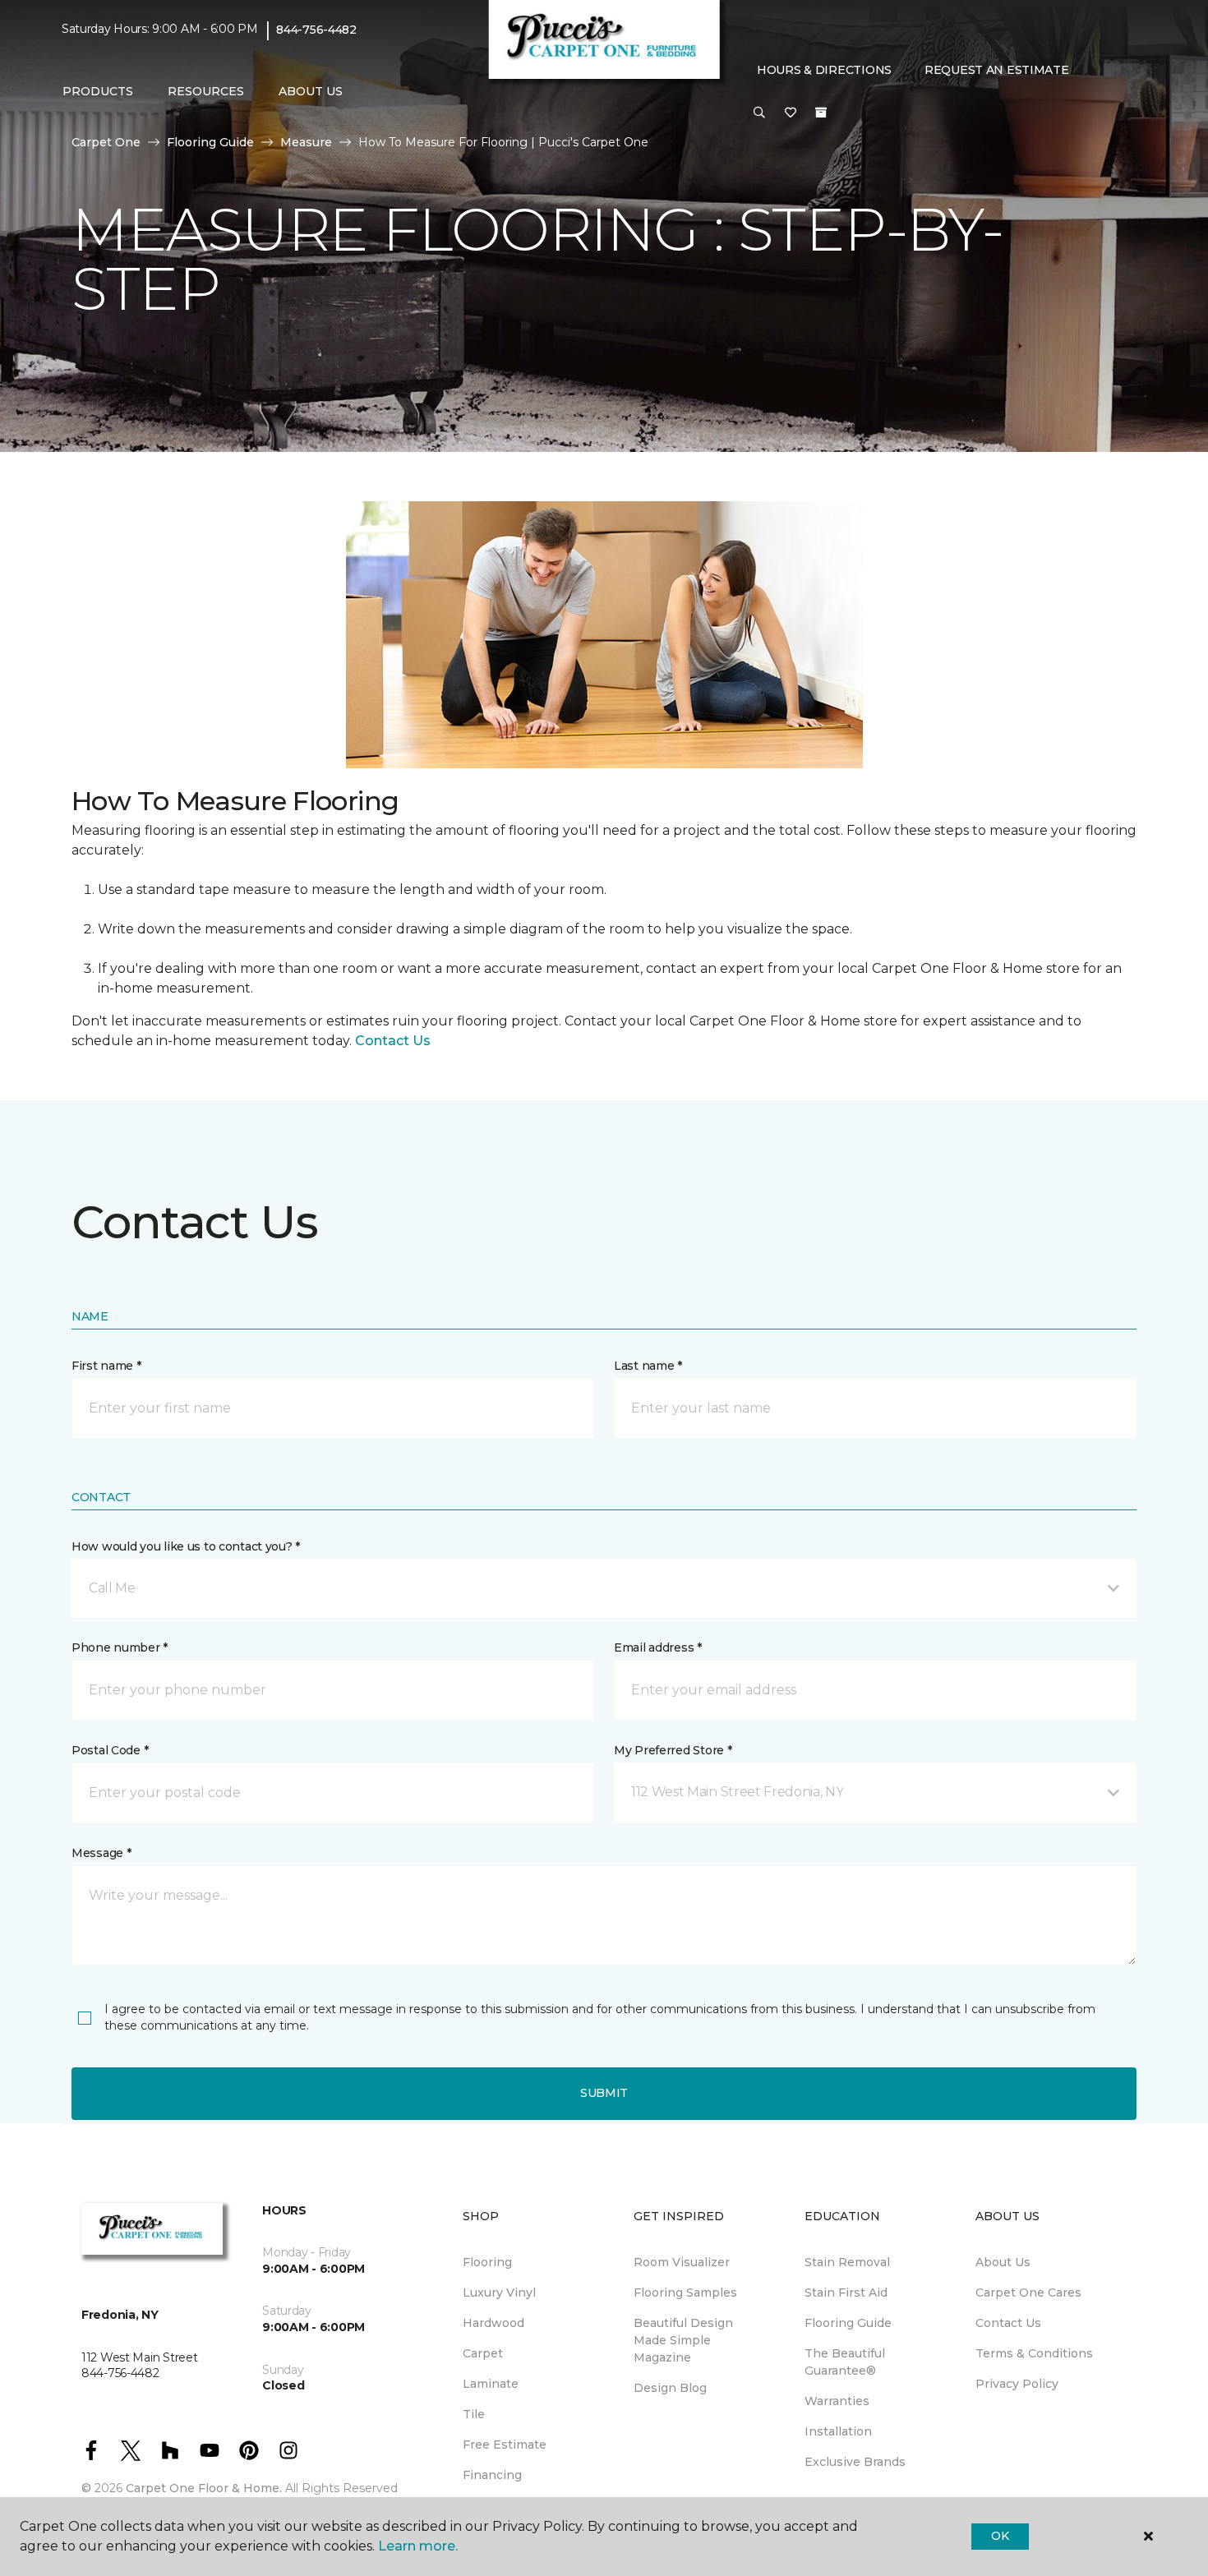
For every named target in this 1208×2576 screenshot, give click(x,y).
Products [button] (98, 91)
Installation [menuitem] (838, 2431)
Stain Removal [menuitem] (847, 2262)
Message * (101, 1853)
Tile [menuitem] (474, 2414)
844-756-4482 (316, 30)
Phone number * (120, 1647)
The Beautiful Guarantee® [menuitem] (845, 2362)
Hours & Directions (824, 70)
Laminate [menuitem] (491, 2384)
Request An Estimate (997, 70)
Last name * (648, 1366)
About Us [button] (311, 91)
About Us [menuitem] (1003, 2262)
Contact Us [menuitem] (1008, 2323)
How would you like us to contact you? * (186, 1546)
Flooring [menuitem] (487, 2262)
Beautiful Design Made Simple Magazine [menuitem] (683, 2340)
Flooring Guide (210, 142)
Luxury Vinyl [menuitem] (499, 2293)
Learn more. (418, 2546)
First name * (106, 1366)
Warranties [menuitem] (837, 2401)
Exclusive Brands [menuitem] (855, 2462)
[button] (759, 113)
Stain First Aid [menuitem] (846, 2293)
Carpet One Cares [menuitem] (1028, 2293)
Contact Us (393, 1041)
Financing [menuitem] (492, 2475)
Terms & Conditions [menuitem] (1034, 2353)
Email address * (658, 1647)
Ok (1000, 2536)
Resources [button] (206, 91)
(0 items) (821, 113)
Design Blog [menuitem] (670, 2388)
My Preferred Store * (673, 1750)
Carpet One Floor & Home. (204, 2488)
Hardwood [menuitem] (493, 2323)
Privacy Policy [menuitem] (1017, 2384)
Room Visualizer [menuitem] (682, 2262)
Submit (604, 2093)
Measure (306, 142)
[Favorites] (791, 113)
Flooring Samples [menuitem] (685, 2293)
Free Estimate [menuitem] (505, 2445)
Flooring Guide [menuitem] (848, 2323)
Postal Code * (110, 1750)
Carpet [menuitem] (483, 2353)
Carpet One (106, 142)
